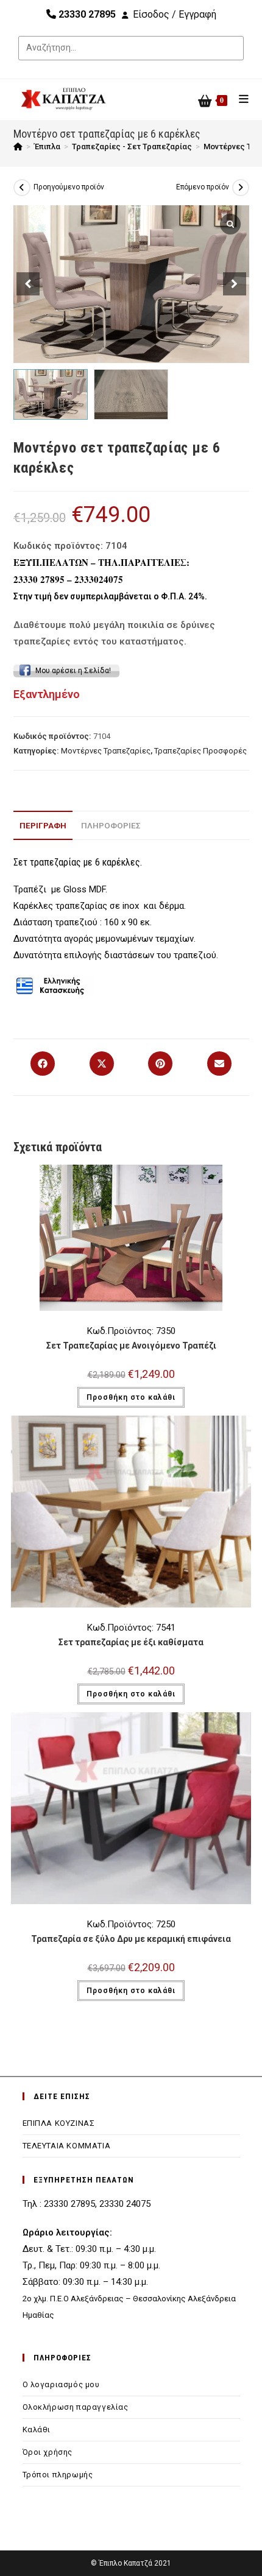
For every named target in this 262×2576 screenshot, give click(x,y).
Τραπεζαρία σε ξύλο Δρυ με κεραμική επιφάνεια (131, 1939)
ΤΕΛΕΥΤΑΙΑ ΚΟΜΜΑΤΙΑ (67, 2146)
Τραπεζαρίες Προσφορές (200, 751)
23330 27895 (86, 14)
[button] (235, 284)
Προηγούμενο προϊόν (69, 187)
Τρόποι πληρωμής (58, 2475)
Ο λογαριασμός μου (61, 2384)
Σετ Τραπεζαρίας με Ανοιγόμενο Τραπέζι (131, 1346)
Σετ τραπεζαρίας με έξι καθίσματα (131, 1642)
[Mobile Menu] (239, 99)
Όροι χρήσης (48, 2452)
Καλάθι (37, 2430)
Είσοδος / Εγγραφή (175, 14)
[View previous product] (22, 188)
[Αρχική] (18, 146)
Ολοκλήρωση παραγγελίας (76, 2407)
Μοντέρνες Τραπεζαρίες (106, 751)
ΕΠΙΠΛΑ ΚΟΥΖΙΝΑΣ (59, 2123)
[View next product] (241, 188)
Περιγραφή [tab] (43, 825)
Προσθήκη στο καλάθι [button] (131, 1397)
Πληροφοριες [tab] (111, 825)
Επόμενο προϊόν (203, 187)
